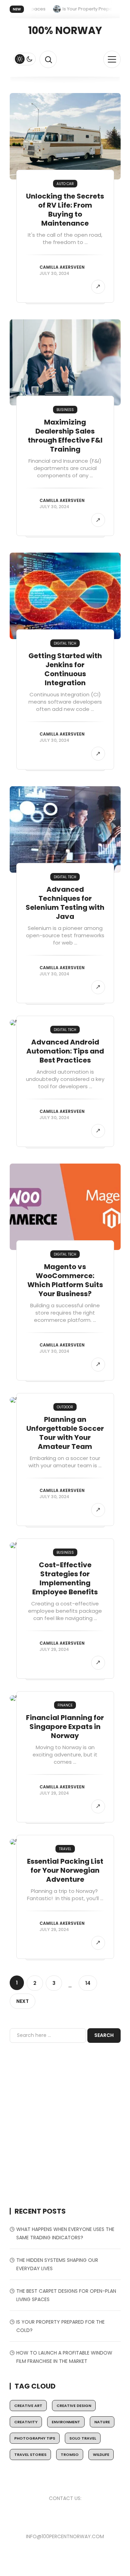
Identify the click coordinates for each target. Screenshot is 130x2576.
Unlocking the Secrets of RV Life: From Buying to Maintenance (65, 210)
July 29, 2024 (54, 1649)
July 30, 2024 (54, 273)
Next (23, 2001)
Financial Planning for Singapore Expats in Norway (65, 1727)
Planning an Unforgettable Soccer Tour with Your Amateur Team (65, 1433)
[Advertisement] (65, 2125)
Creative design (74, 2406)
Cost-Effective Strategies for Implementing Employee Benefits (65, 1578)
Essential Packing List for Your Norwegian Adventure (65, 1870)
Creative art (28, 2406)
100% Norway (65, 31)
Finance (65, 1705)
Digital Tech (65, 643)
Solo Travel (83, 2438)
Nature (102, 2422)
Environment (66, 2422)
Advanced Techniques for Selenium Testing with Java (65, 903)
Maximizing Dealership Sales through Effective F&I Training (65, 436)
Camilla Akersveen (62, 267)
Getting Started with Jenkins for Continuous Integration (65, 669)
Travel (65, 1849)
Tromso (70, 2455)
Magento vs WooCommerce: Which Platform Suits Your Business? (65, 1280)
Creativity (26, 2422)
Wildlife (101, 2455)
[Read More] (98, 287)
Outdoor (65, 1407)
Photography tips (35, 2438)
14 (88, 1983)
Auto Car (65, 184)
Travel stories (30, 2455)
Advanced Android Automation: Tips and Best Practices (65, 1051)
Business (65, 410)
